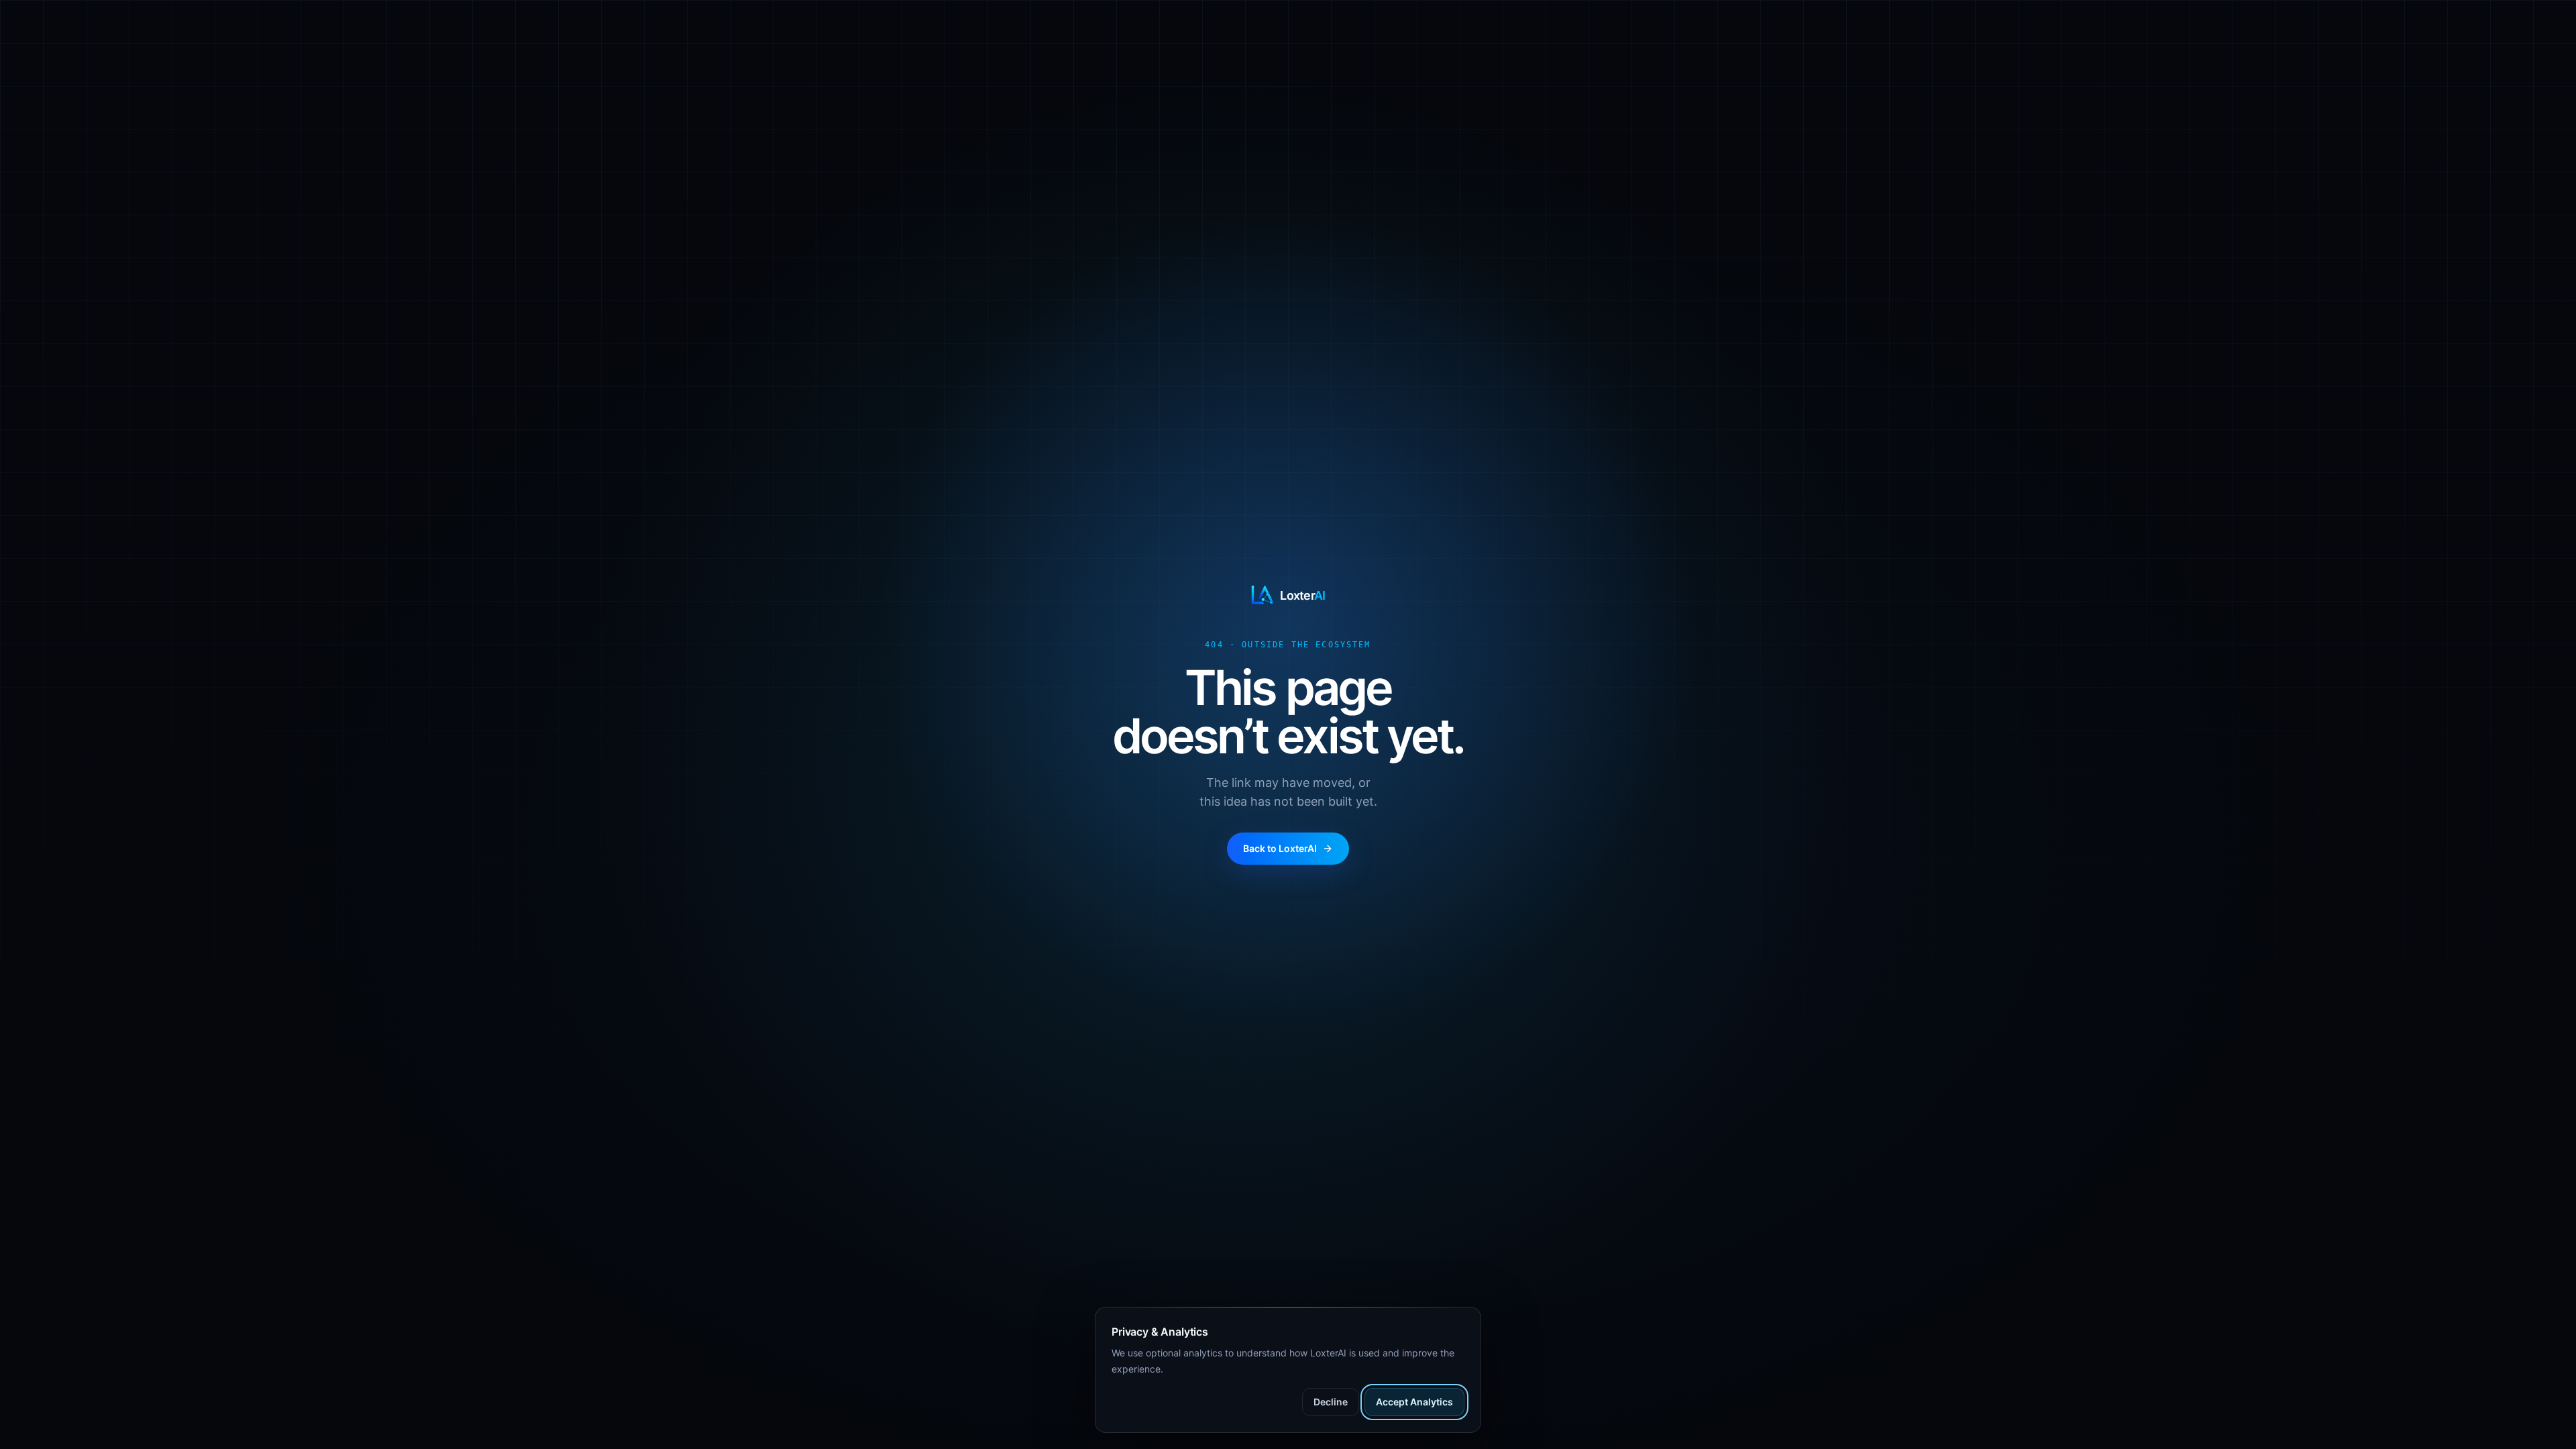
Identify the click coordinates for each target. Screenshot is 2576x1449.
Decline (1331, 1402)
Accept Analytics (1414, 1402)
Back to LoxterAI (1280, 848)
